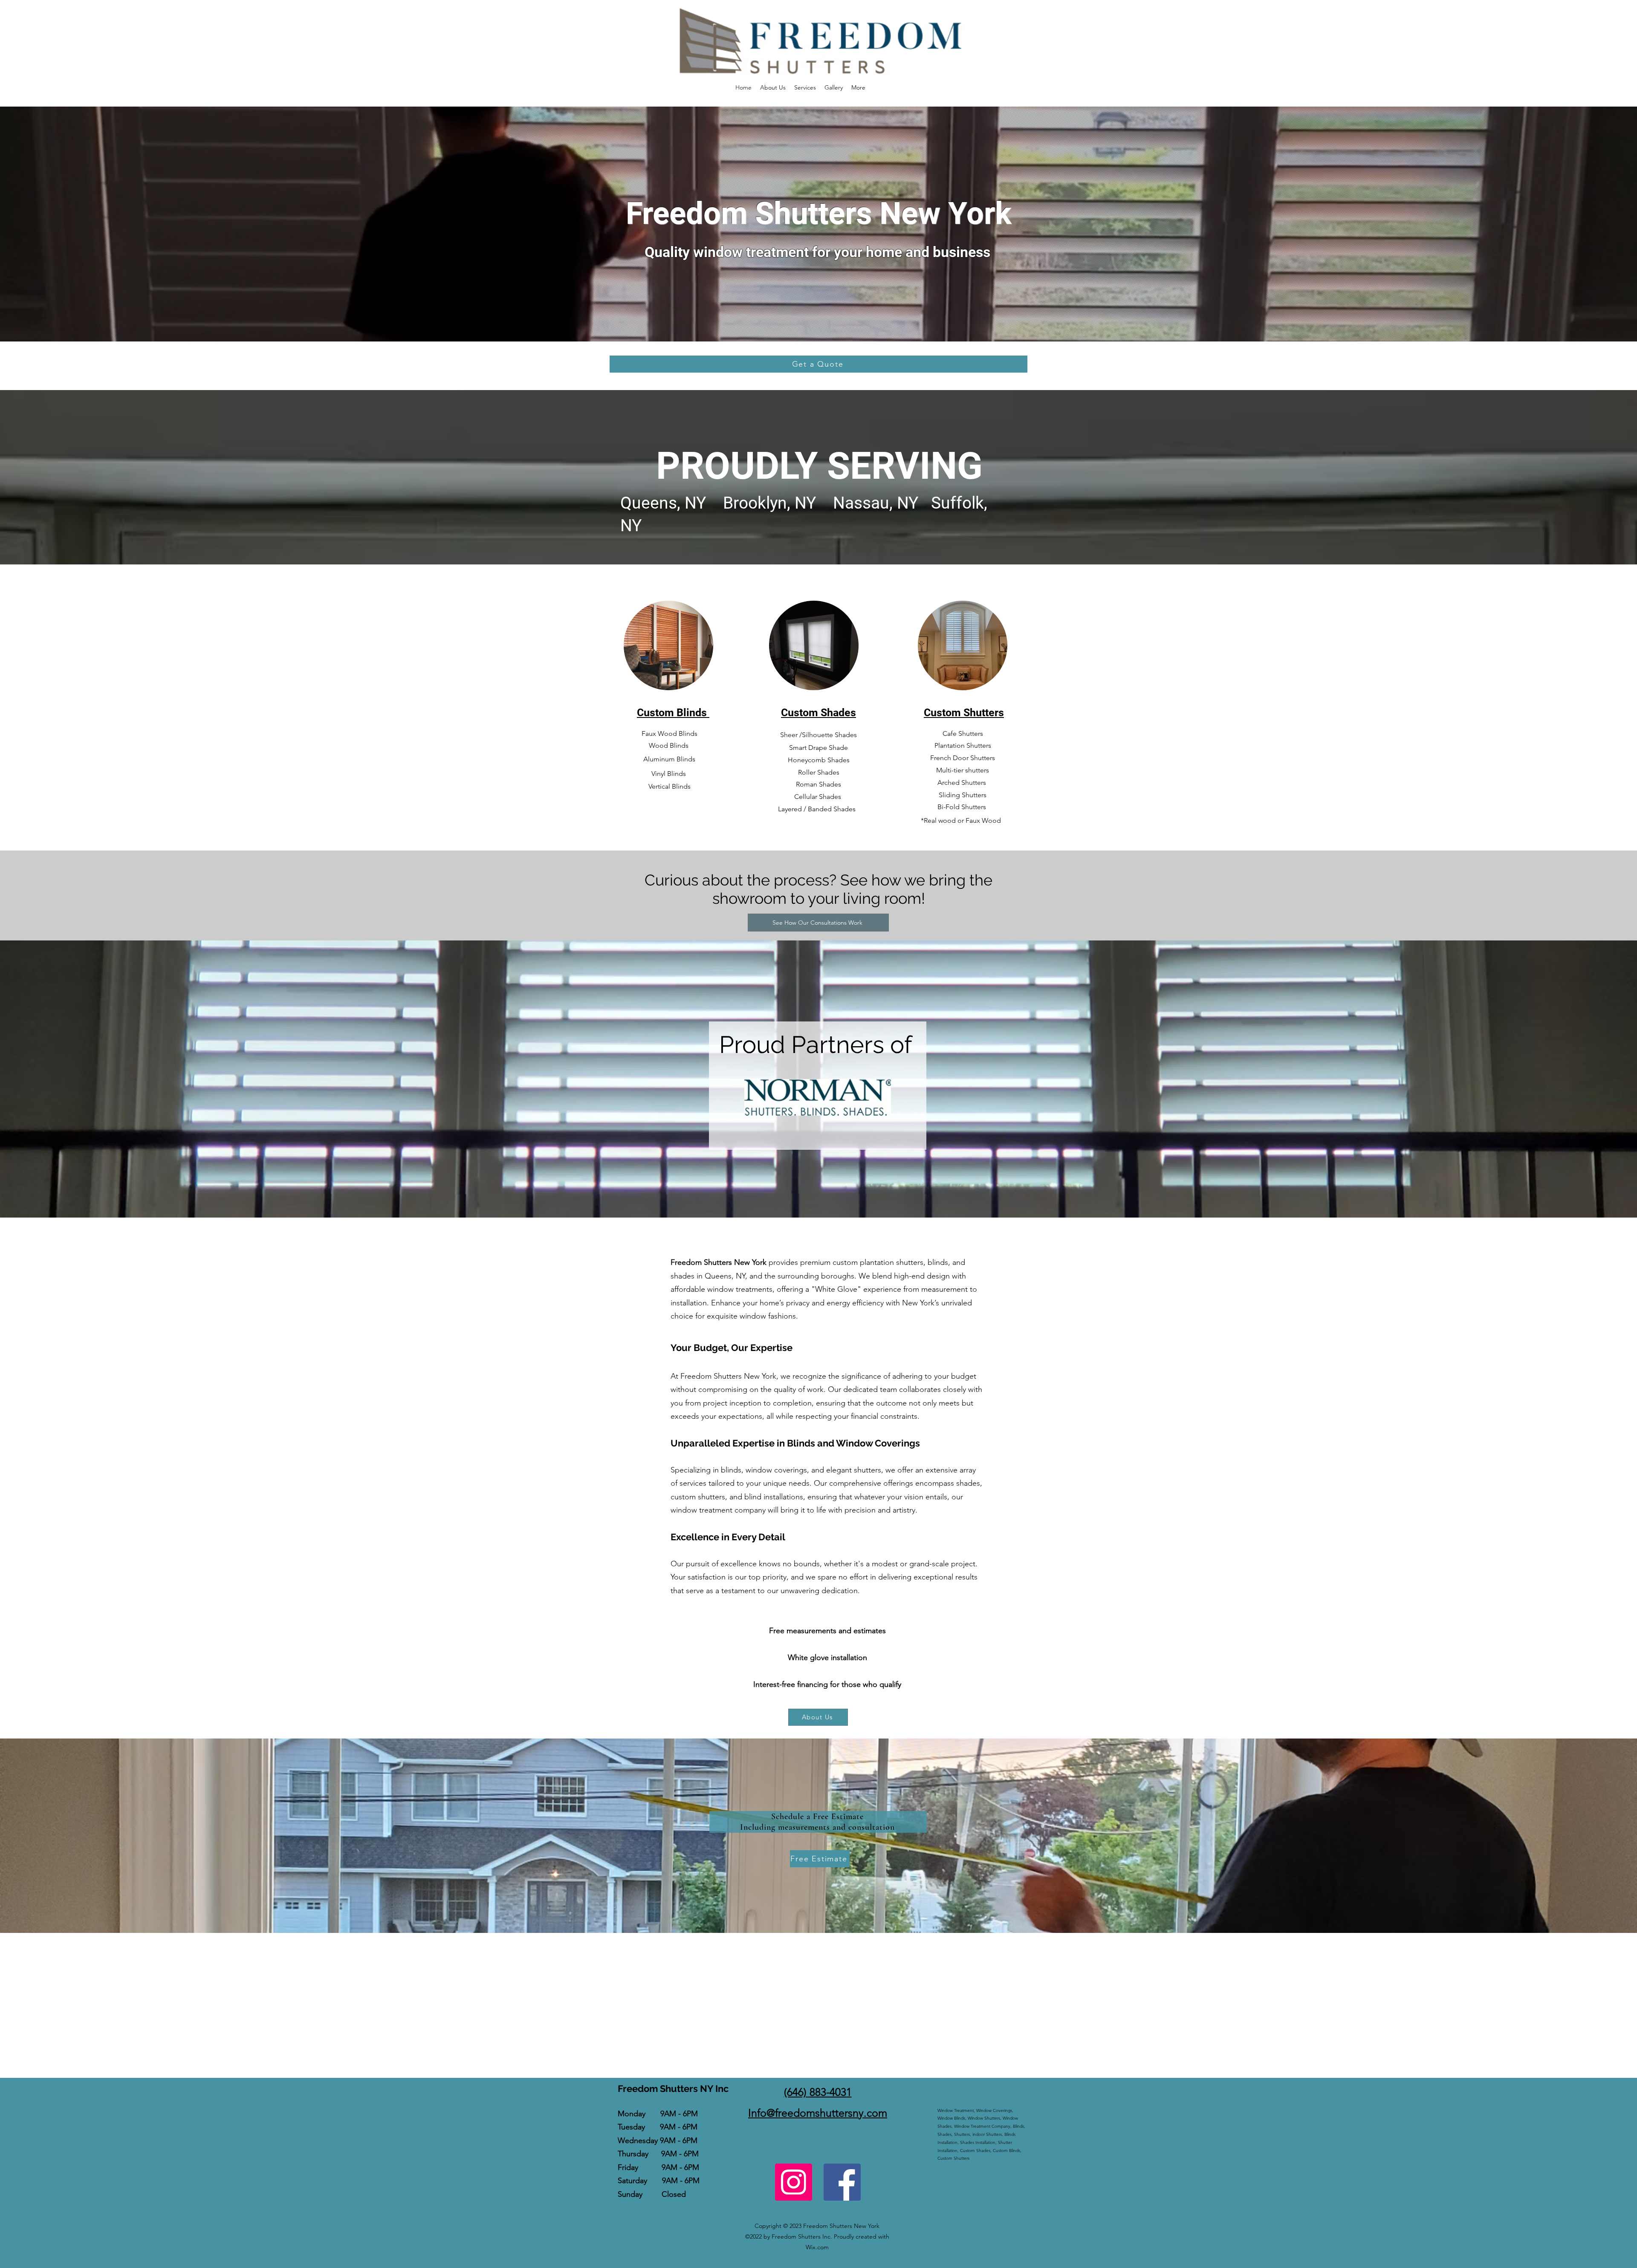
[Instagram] (794, 2182)
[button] (805, 87)
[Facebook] (842, 2182)
